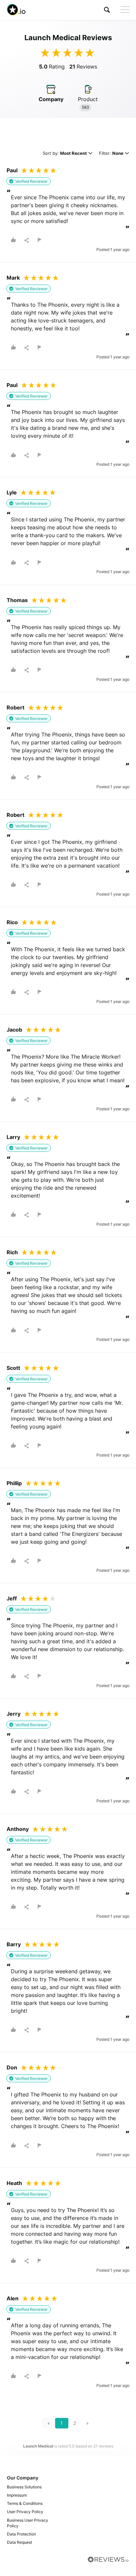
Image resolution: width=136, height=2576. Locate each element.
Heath (14, 2183)
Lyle (12, 492)
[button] (107, 10)
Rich (12, 1252)
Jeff (12, 1598)
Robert (16, 707)
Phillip (14, 1483)
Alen (13, 2298)
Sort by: (65, 154)
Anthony (18, 1829)
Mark (13, 278)
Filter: (111, 154)
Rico (12, 922)
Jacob (14, 1030)
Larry (13, 1137)
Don (12, 2067)
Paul (12, 170)
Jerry (14, 1714)
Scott (13, 1368)
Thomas (17, 600)
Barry (14, 1944)
